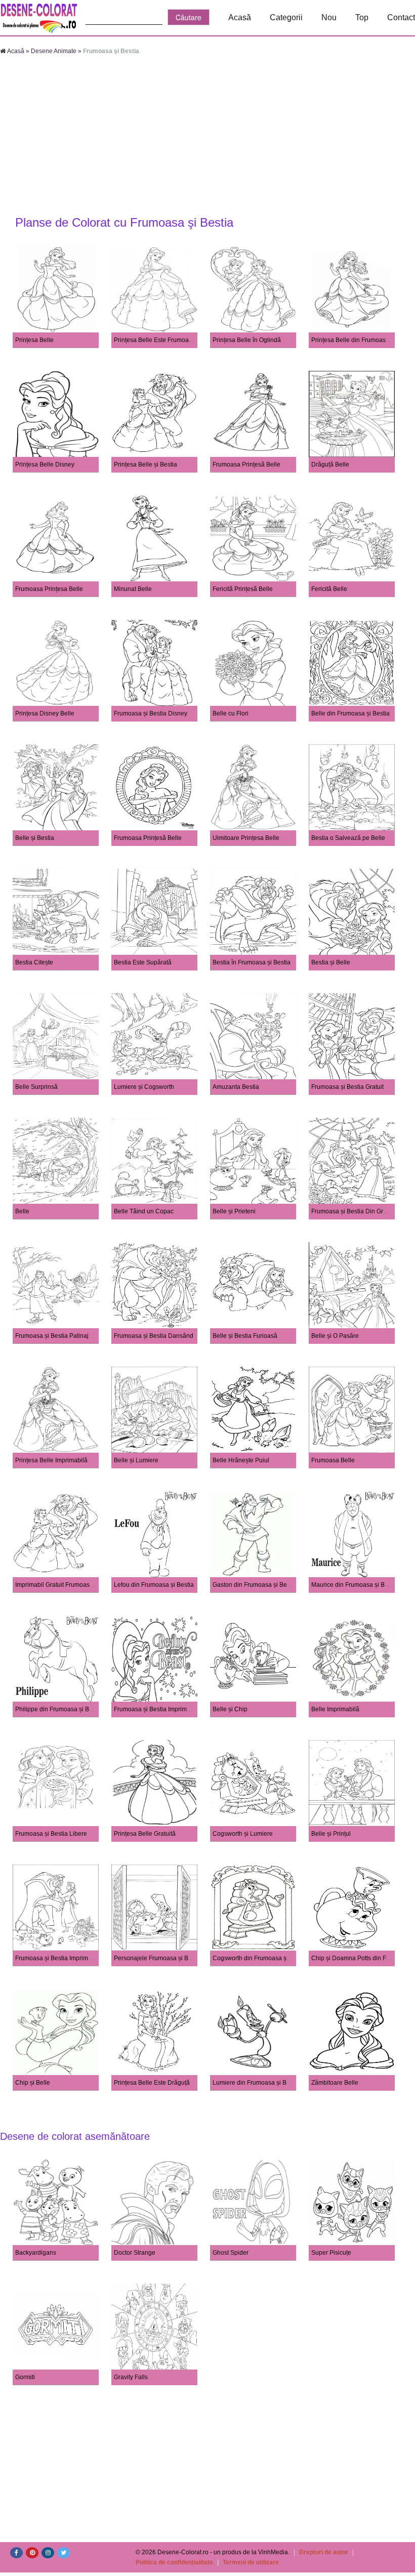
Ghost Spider (231, 2253)
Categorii (286, 17)
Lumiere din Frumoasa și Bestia (256, 2083)
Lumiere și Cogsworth (144, 1087)
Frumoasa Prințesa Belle (49, 589)
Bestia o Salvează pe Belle (348, 838)
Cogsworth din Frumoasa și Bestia (260, 1958)
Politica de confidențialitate (174, 2562)
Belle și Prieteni (234, 1211)
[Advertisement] (207, 137)
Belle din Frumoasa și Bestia (350, 713)
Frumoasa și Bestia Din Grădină (355, 1211)
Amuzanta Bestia (236, 1087)
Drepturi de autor (324, 2552)
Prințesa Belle (34, 340)
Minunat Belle (133, 589)
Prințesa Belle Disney (45, 464)
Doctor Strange (135, 2253)
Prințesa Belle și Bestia (146, 464)
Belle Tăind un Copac (144, 1211)
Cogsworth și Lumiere (243, 1834)
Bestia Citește (34, 962)
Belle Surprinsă (36, 1087)
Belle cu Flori (231, 713)
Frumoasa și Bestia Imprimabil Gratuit (67, 1958)
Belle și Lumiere (136, 1460)
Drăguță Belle (330, 464)
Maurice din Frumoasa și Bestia (355, 1585)
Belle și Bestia (35, 838)
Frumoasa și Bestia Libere (51, 1834)
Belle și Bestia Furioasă (245, 1336)
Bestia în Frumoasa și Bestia (252, 962)
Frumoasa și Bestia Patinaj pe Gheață (67, 1336)
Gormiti (25, 2377)
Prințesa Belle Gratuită (145, 1834)
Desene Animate (54, 51)
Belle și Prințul (331, 1834)
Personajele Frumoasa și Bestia (158, 1958)
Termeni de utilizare (251, 2562)
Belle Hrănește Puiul (241, 1460)
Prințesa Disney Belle (45, 713)
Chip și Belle (33, 2083)
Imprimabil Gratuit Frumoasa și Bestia (67, 1585)
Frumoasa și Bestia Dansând (154, 1336)
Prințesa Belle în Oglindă (247, 340)
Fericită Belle (329, 589)
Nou (329, 17)
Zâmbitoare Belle (335, 2083)
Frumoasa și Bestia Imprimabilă (157, 1709)
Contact (401, 17)
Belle (22, 1211)
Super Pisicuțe (331, 2253)
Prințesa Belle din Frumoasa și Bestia (363, 340)
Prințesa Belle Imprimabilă (51, 1460)
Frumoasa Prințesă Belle (246, 464)
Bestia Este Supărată (143, 962)
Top (362, 17)
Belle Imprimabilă (335, 1709)
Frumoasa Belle (333, 1460)
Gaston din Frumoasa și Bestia (255, 1585)
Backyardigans (36, 2253)
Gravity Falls (131, 2377)
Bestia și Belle (331, 962)
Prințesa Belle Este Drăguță (152, 2083)
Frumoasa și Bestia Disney (151, 713)
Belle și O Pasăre (335, 1336)
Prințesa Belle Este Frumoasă (155, 340)
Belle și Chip (230, 1709)
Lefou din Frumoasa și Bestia (154, 1585)
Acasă (240, 17)
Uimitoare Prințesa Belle (246, 838)
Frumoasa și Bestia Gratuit (347, 1087)
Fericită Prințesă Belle (243, 589)
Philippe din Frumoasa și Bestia (59, 1709)
